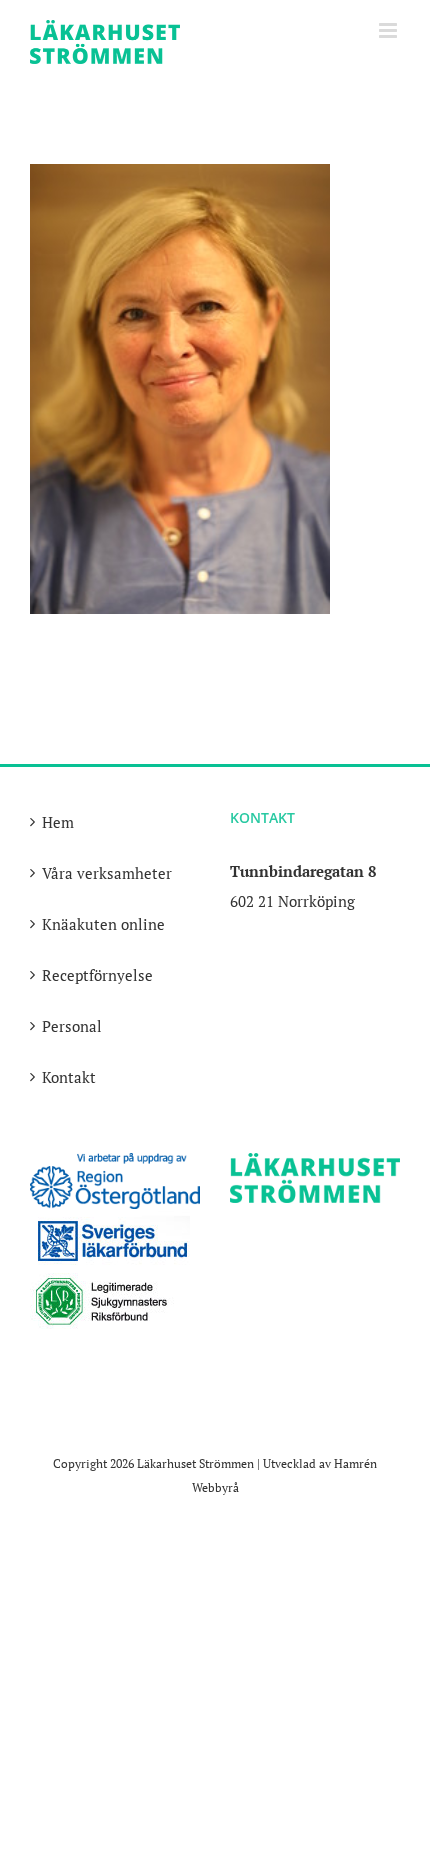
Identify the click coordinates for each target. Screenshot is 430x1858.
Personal (72, 1026)
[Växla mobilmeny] (389, 30)
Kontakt (69, 1077)
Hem (58, 822)
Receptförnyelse (97, 975)
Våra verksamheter (107, 873)
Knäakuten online (103, 924)
